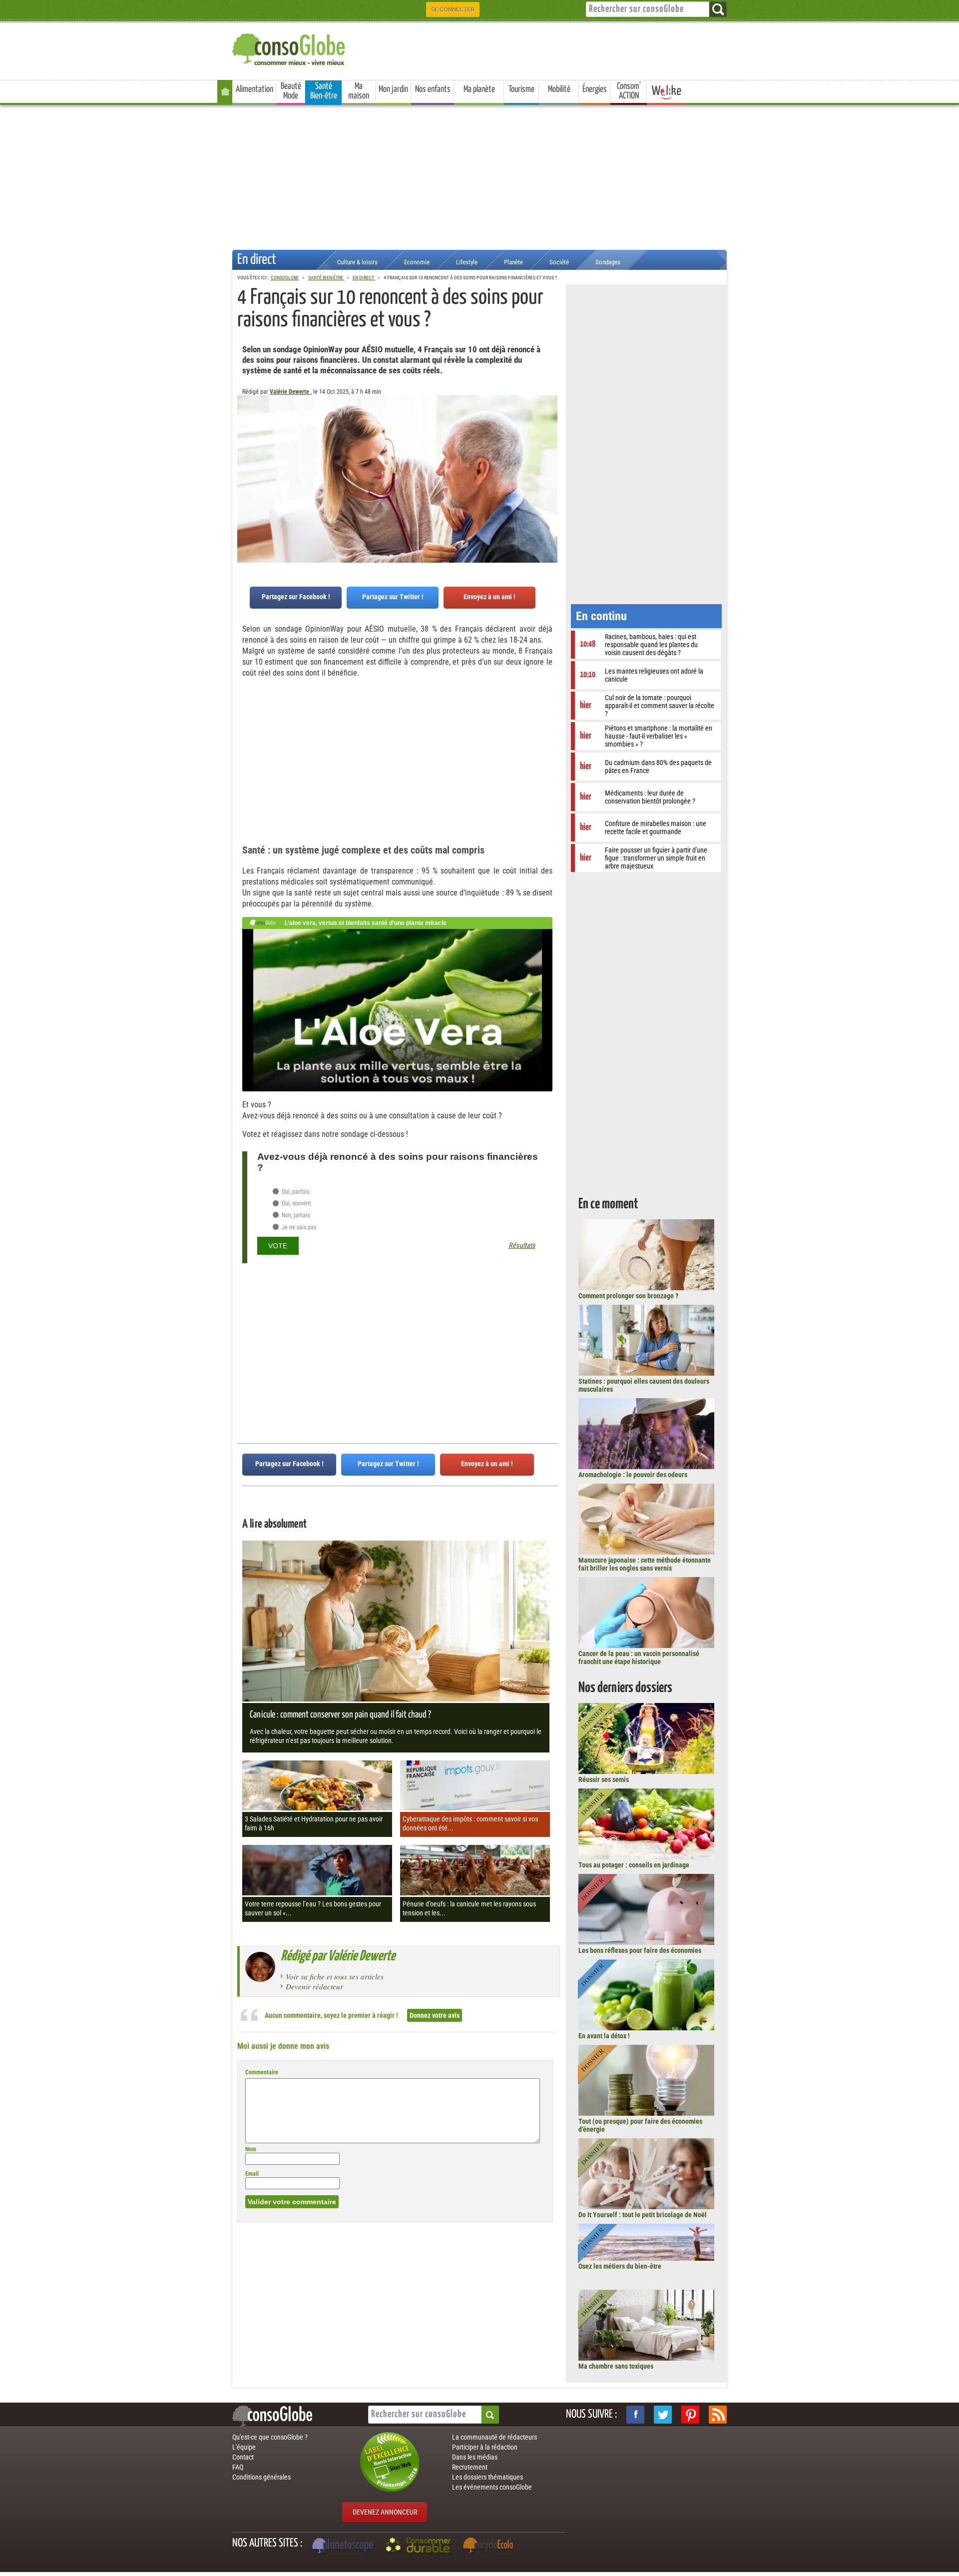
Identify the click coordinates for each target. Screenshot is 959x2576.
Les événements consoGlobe (492, 2487)
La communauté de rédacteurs (494, 2437)
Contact (243, 2457)
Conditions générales (261, 2477)
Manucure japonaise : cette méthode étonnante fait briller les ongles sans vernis (645, 1564)
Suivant (245, 445)
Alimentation (254, 89)
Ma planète (479, 89)
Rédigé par (338, 1956)
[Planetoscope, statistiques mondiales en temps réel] (344, 2547)
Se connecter (453, 9)
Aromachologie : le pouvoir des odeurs (633, 1475)
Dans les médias (475, 2457)
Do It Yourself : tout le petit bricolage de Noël (643, 2215)
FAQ (238, 2467)
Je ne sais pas (298, 1227)
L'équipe (244, 2447)
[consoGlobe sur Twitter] (663, 2415)
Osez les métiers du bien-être (620, 2266)
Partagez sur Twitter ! (393, 597)
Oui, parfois (295, 1192)
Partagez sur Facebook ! (296, 597)
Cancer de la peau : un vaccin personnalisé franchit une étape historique (639, 1658)
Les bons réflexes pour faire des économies (640, 1950)
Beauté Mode (291, 91)
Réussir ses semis (604, 1779)
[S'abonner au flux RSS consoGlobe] (718, 2415)
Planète (513, 262)
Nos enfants (433, 89)
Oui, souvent (296, 1203)
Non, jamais (295, 1215)
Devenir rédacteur (314, 1986)
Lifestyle (467, 262)
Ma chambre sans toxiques (616, 2366)
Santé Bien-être (324, 91)
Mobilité (559, 89)
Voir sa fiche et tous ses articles (335, 1976)
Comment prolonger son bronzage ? (628, 1296)
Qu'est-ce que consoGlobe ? (270, 2437)
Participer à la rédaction (485, 2447)
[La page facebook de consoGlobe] (635, 2415)
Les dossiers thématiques (487, 2477)
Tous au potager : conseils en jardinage (634, 1865)
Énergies (595, 89)
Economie (417, 262)
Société (559, 262)
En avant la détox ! (604, 2036)
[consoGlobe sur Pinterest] (690, 2415)
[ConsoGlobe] (290, 48)
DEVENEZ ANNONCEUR (385, 2512)
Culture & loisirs (357, 262)
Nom (251, 2149)
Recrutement (470, 2467)
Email (252, 2174)
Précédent (550, 445)
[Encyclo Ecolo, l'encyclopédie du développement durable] (490, 2547)
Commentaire (262, 2072)
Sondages (608, 262)
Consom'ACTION (629, 91)
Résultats (522, 1246)
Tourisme (521, 89)
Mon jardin (393, 89)
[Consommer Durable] (420, 2547)
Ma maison (359, 91)
